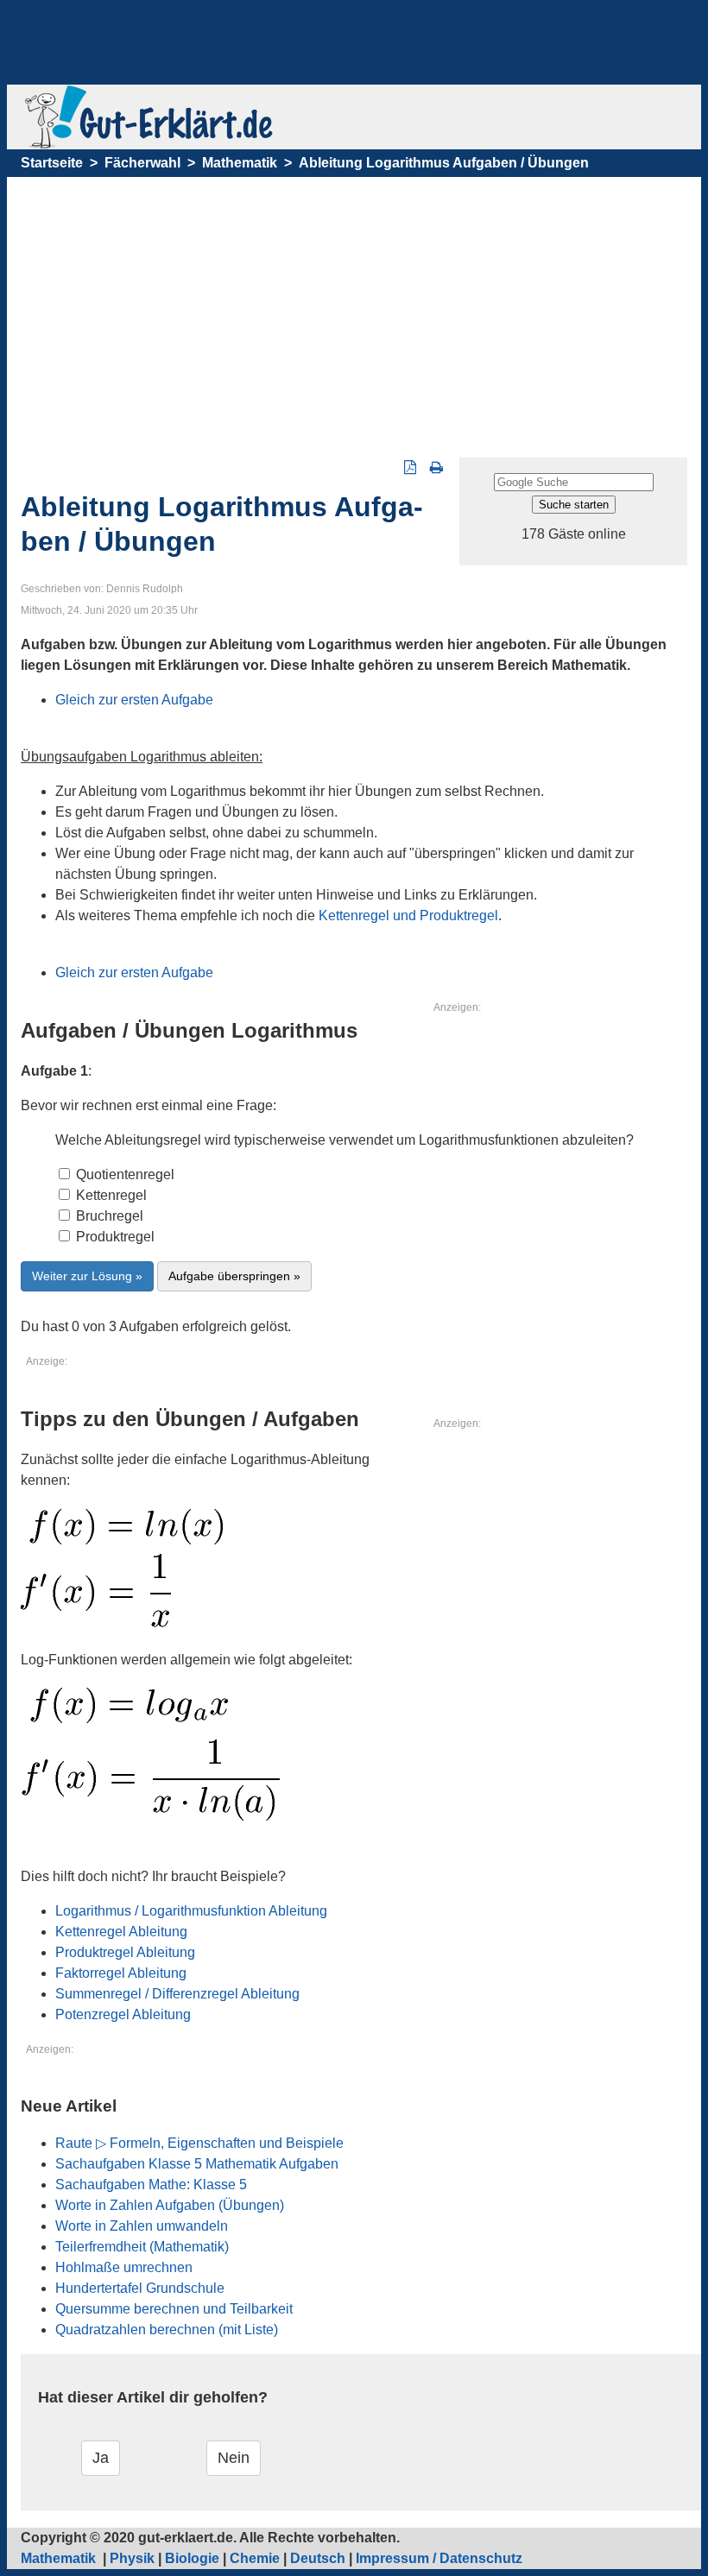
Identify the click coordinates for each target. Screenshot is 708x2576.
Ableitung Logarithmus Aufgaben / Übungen (444, 163)
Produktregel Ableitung (125, 1952)
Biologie (192, 2558)
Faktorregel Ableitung (121, 1973)
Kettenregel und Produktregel (408, 915)
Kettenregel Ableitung (121, 1932)
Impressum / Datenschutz (439, 2558)
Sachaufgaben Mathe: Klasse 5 (151, 2185)
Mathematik (240, 163)
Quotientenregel (123, 1174)
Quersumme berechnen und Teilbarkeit (174, 2309)
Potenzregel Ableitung (123, 2014)
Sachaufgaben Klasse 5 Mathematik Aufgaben (197, 2164)
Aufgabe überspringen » (234, 1276)
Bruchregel (108, 1216)
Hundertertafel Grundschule (140, 2288)
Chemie (255, 2558)
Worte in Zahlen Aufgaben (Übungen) (170, 2205)
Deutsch (318, 2558)
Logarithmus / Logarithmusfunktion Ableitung (191, 1911)
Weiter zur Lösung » (87, 1276)
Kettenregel (110, 1195)
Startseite (52, 163)
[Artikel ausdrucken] (436, 467)
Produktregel (114, 1237)
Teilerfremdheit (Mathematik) (142, 2247)
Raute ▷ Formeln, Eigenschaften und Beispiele (199, 2143)
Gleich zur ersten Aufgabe (134, 700)
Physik (132, 2558)
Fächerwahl (142, 163)
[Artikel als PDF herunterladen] (410, 467)
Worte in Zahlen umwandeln (142, 2226)
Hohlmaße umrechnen (124, 2267)
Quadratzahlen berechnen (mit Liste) (167, 2330)
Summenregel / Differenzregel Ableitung (177, 1994)
